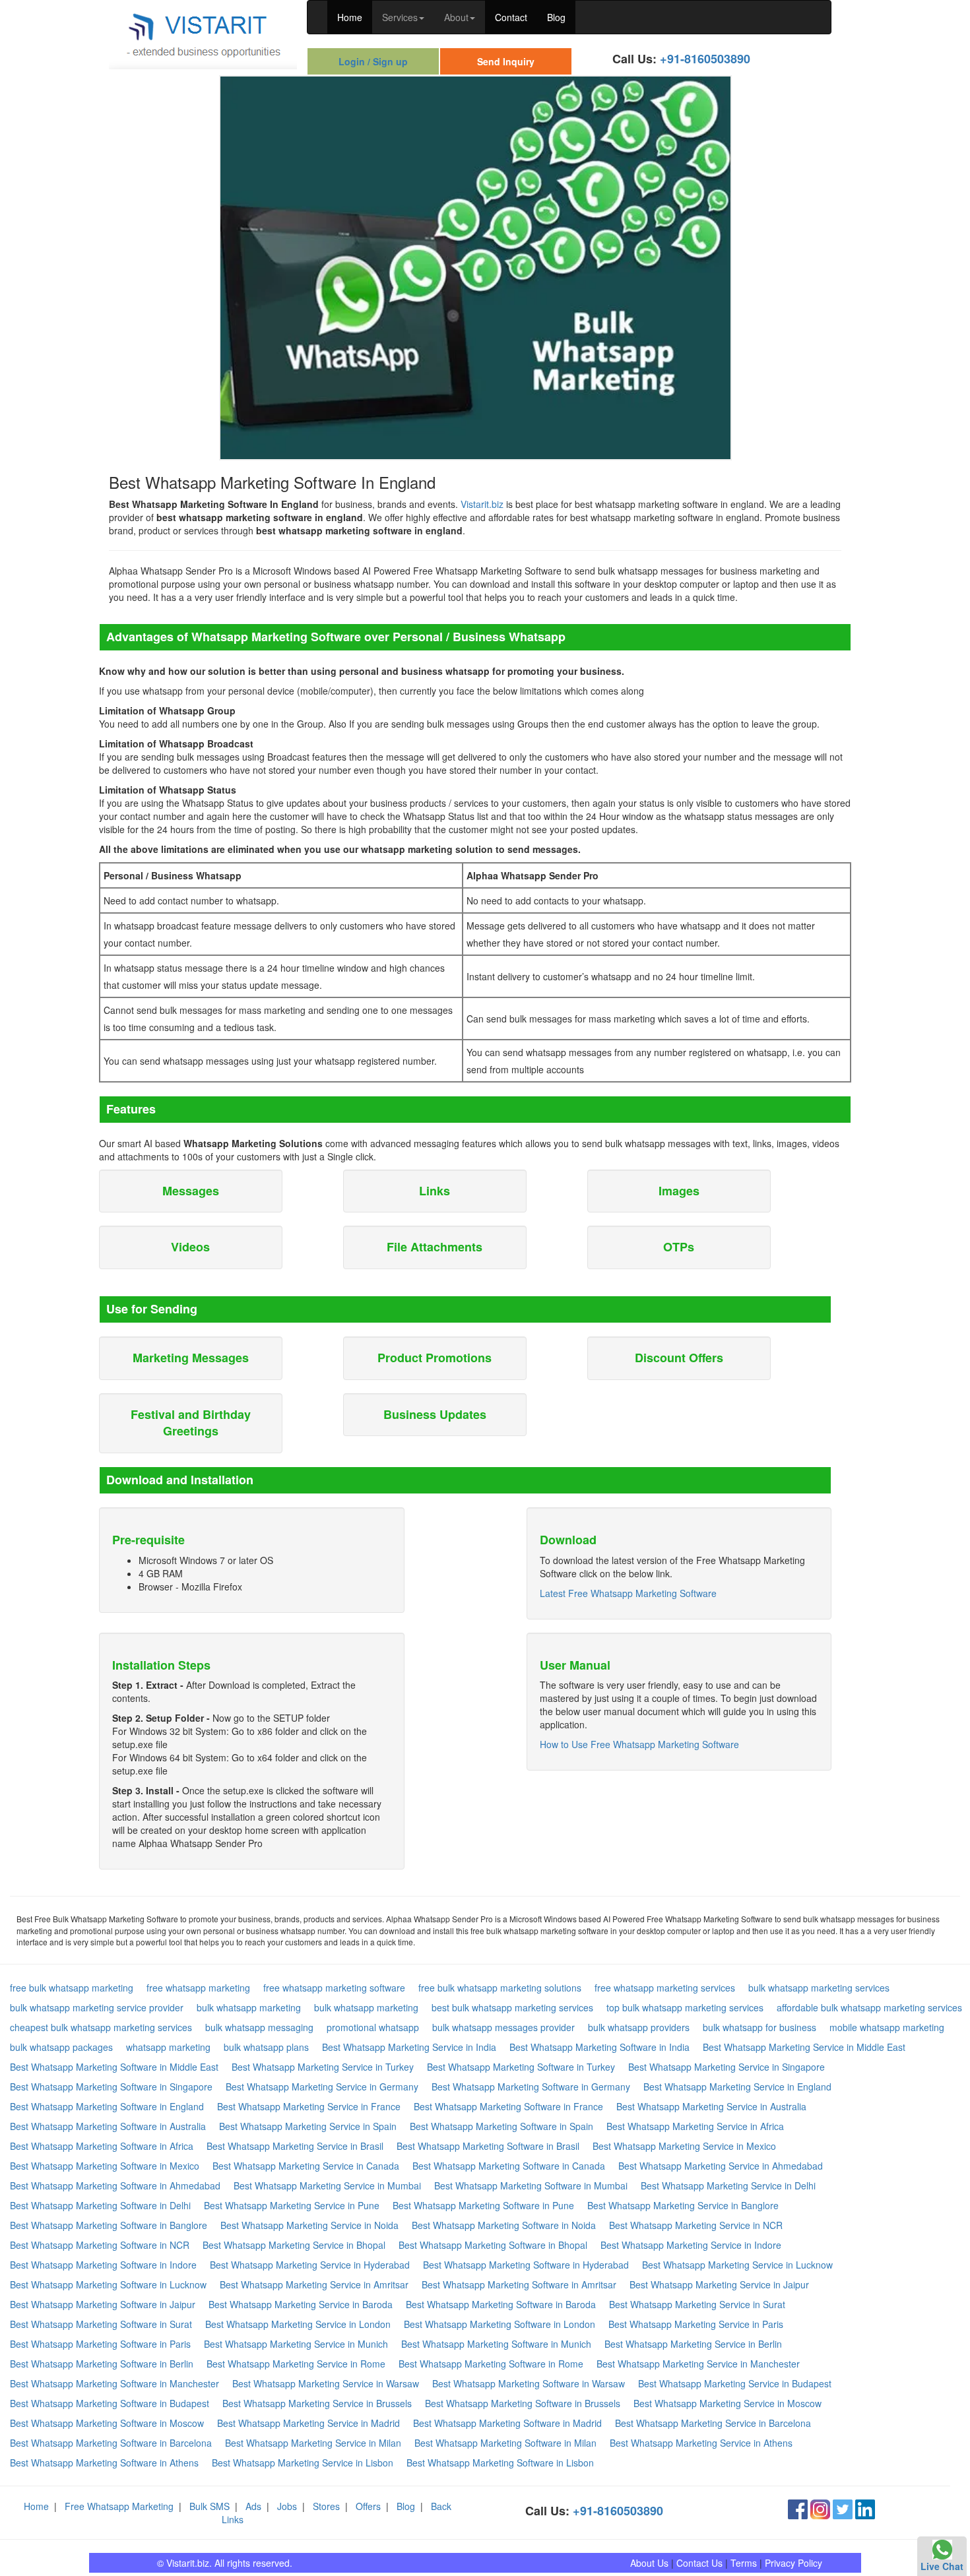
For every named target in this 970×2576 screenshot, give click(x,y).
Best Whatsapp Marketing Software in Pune (483, 2205)
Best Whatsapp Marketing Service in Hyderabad (310, 2265)
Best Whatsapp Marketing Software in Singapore (111, 2087)
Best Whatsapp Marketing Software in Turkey (521, 2067)
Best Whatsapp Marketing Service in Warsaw (326, 2383)
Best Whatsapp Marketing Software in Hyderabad (526, 2265)
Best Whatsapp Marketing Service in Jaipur (719, 2284)
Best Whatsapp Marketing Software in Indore (103, 2265)
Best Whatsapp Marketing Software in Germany (531, 2087)
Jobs (287, 2506)
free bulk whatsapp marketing (72, 1988)
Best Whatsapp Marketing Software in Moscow (107, 2423)
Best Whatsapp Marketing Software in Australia (108, 2126)
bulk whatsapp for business (760, 2027)
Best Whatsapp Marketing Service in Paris (696, 2324)
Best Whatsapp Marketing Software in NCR (100, 2245)
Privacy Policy (793, 2563)
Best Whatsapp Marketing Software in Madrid (507, 2423)
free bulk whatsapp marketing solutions (500, 1988)
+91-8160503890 (705, 59)
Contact (511, 17)
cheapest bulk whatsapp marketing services (101, 2027)
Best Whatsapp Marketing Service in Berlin (693, 2344)
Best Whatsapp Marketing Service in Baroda (301, 2304)
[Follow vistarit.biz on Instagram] (820, 2508)
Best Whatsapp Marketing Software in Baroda (501, 2304)
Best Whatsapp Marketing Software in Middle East (114, 2067)
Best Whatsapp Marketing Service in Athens (701, 2443)
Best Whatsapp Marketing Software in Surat (101, 2324)
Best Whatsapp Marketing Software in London (500, 2324)
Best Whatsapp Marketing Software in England (107, 2106)
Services (400, 17)
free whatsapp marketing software (334, 1988)
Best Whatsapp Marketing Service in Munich (296, 2344)
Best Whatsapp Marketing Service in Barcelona (713, 2423)
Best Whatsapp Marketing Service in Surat (697, 2304)
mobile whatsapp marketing (887, 2027)
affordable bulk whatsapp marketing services (869, 2007)
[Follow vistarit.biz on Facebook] (798, 2508)
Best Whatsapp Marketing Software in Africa (102, 2146)
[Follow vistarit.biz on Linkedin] (865, 2508)
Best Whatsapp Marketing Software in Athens (104, 2463)
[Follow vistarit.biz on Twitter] (843, 2508)
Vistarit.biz (482, 504)
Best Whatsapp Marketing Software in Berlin (102, 2364)
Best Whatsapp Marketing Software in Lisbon (500, 2463)
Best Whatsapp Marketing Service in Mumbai (327, 2185)
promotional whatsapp (373, 2027)
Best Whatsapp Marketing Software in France (508, 2106)
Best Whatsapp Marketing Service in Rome (296, 2364)
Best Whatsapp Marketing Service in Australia (711, 2106)
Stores (326, 2506)
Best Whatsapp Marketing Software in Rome (491, 2364)
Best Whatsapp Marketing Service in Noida (309, 2225)
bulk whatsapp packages (61, 2047)
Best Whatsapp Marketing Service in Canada (306, 2166)
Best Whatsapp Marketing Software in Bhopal (493, 2245)
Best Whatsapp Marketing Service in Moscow (727, 2403)
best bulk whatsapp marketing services (512, 2007)
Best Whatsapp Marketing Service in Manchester (698, 2364)
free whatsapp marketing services (665, 1988)
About (456, 17)
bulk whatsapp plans (266, 2047)
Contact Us (699, 2563)
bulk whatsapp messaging (259, 2027)
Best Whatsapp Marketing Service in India (409, 2047)
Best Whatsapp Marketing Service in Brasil (295, 2146)
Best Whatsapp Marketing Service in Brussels (317, 2403)
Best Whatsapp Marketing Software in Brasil (488, 2146)
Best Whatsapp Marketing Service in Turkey (323, 2067)
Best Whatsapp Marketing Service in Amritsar (314, 2284)
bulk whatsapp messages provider (503, 2027)
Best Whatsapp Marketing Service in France (309, 2106)
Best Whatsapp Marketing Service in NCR (696, 2225)
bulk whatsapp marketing (249, 2007)
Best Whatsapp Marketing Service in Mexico (684, 2146)
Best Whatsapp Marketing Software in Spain (501, 2126)
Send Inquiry (506, 61)
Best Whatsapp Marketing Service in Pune (292, 2205)
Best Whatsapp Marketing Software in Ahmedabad (115, 2185)
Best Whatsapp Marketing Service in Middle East (804, 2047)
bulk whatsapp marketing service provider (97, 2007)
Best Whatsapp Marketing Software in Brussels (523, 2403)
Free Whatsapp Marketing (119, 2506)
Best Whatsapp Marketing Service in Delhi (728, 2185)
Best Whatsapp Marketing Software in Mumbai (531, 2185)
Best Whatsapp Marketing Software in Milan (505, 2443)
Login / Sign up (373, 61)
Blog (556, 17)
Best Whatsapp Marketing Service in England (737, 2087)
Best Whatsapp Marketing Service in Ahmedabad (721, 2166)
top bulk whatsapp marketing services (685, 2007)
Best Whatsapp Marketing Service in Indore (691, 2245)
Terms (744, 2563)
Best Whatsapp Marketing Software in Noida (504, 2225)
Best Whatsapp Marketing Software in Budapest (110, 2403)
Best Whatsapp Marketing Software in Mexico (105, 2166)
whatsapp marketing (168, 2047)
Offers (368, 2506)
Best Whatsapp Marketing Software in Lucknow (108, 2284)
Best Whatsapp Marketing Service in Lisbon (303, 2463)
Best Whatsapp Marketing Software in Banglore (109, 2225)
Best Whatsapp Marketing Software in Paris (100, 2344)
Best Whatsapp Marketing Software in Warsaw (529, 2383)
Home (350, 17)
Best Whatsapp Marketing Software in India (599, 2047)
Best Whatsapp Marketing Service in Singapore (727, 2067)
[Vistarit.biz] (203, 33)
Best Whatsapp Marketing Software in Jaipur (103, 2304)
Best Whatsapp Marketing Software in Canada (509, 2166)
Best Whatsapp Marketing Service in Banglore (683, 2205)
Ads (253, 2506)
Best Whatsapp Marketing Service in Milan (313, 2443)
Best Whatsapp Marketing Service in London (298, 2324)
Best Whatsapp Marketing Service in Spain (308, 2126)
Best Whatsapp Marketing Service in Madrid (308, 2423)
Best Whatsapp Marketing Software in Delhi (100, 2205)
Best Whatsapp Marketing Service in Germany (322, 2087)
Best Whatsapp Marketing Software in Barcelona (111, 2443)
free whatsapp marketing (198, 1988)
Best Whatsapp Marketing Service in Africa (695, 2126)
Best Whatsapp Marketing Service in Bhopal (294, 2245)
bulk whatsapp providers (639, 2027)
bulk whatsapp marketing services (819, 1988)
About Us (649, 2563)
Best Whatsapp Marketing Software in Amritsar (519, 2284)
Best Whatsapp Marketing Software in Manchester (114, 2383)
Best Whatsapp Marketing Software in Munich (496, 2344)
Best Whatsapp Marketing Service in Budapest (735, 2383)
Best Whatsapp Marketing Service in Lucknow (737, 2265)
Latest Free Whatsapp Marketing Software (628, 1593)
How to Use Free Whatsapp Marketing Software (639, 1744)
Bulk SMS (210, 2506)
